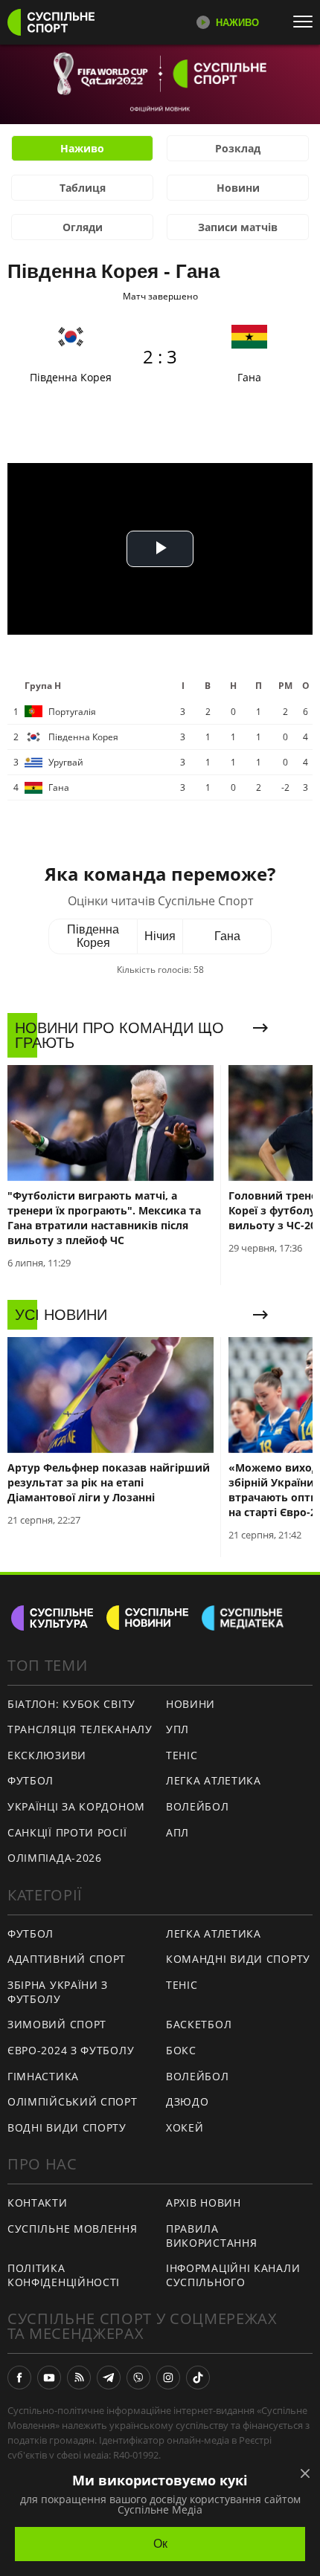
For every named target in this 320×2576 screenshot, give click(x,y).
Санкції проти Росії (67, 1832)
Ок (160, 2544)
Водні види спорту (67, 2127)
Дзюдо (188, 2101)
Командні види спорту (238, 1959)
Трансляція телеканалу (80, 1729)
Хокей (185, 2127)
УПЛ (177, 1729)
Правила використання (211, 2236)
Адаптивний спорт (67, 1959)
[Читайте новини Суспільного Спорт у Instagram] (168, 2378)
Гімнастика (43, 2076)
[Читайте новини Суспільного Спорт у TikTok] (198, 2378)
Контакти (38, 2203)
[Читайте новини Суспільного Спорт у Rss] (79, 2378)
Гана (227, 936)
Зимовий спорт (57, 2024)
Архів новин (204, 2203)
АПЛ (177, 1832)
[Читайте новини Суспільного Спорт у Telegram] (109, 2378)
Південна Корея (93, 936)
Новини (238, 188)
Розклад (238, 148)
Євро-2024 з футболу (71, 2050)
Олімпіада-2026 (55, 1858)
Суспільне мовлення (73, 2229)
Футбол (31, 1780)
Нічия (160, 936)
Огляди (83, 227)
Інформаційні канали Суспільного (233, 2275)
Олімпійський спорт (73, 2101)
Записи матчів (238, 227)
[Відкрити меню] (307, 22)
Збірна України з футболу (58, 1992)
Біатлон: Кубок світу (71, 1704)
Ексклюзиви (47, 1755)
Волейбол (198, 1806)
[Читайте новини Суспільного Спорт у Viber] (138, 2378)
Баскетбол (199, 2024)
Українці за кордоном (76, 1806)
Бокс (181, 2050)
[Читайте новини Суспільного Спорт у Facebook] (19, 2378)
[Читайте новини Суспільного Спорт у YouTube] (49, 2378)
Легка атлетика (214, 1780)
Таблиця (83, 188)
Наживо (82, 148)
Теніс (182, 1755)
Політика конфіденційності (64, 2275)
